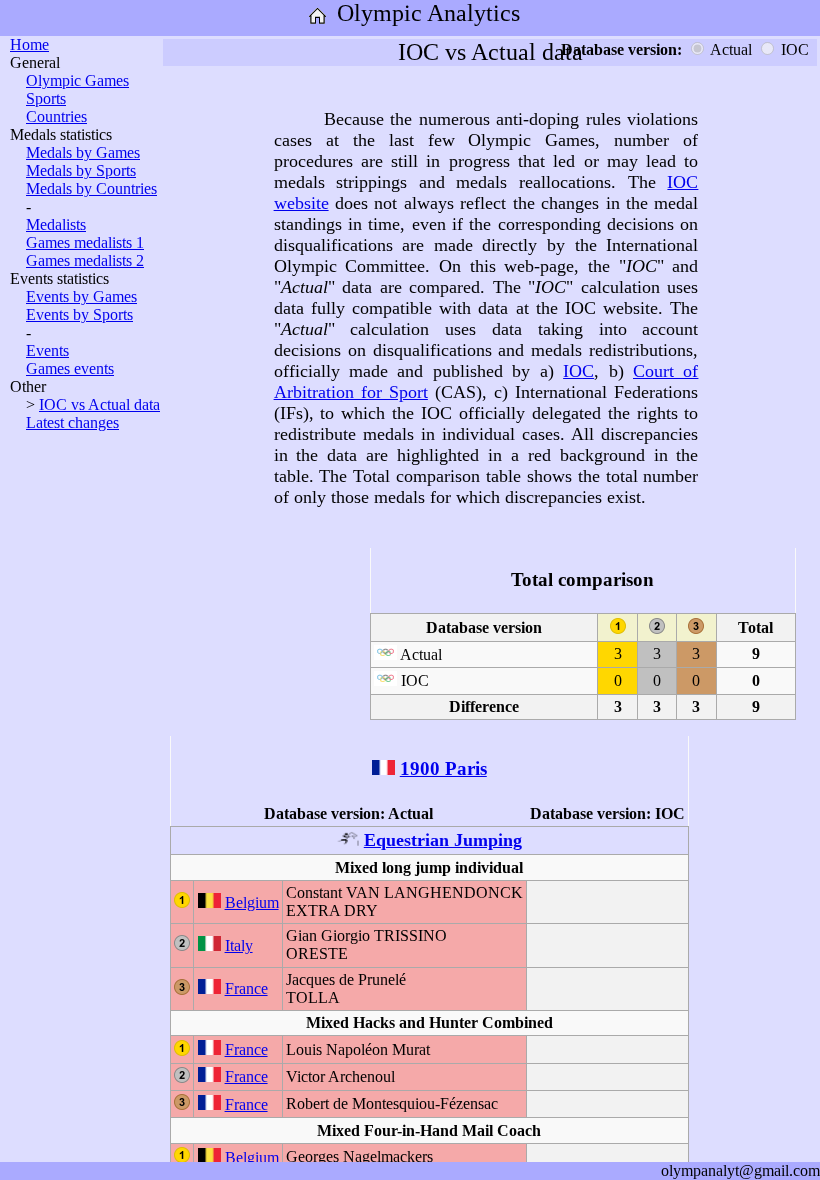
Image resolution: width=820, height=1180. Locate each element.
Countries (56, 116)
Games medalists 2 (85, 260)
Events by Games (81, 296)
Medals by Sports (81, 170)
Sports (46, 98)
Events (47, 350)
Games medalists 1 (85, 242)
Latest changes (72, 422)
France (246, 988)
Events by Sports (79, 314)
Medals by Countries (91, 188)
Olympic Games (77, 80)
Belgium (252, 902)
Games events (70, 368)
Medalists (56, 224)
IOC (578, 371)
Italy (239, 945)
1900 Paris (443, 768)
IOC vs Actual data (99, 404)
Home (29, 44)
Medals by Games (83, 152)
